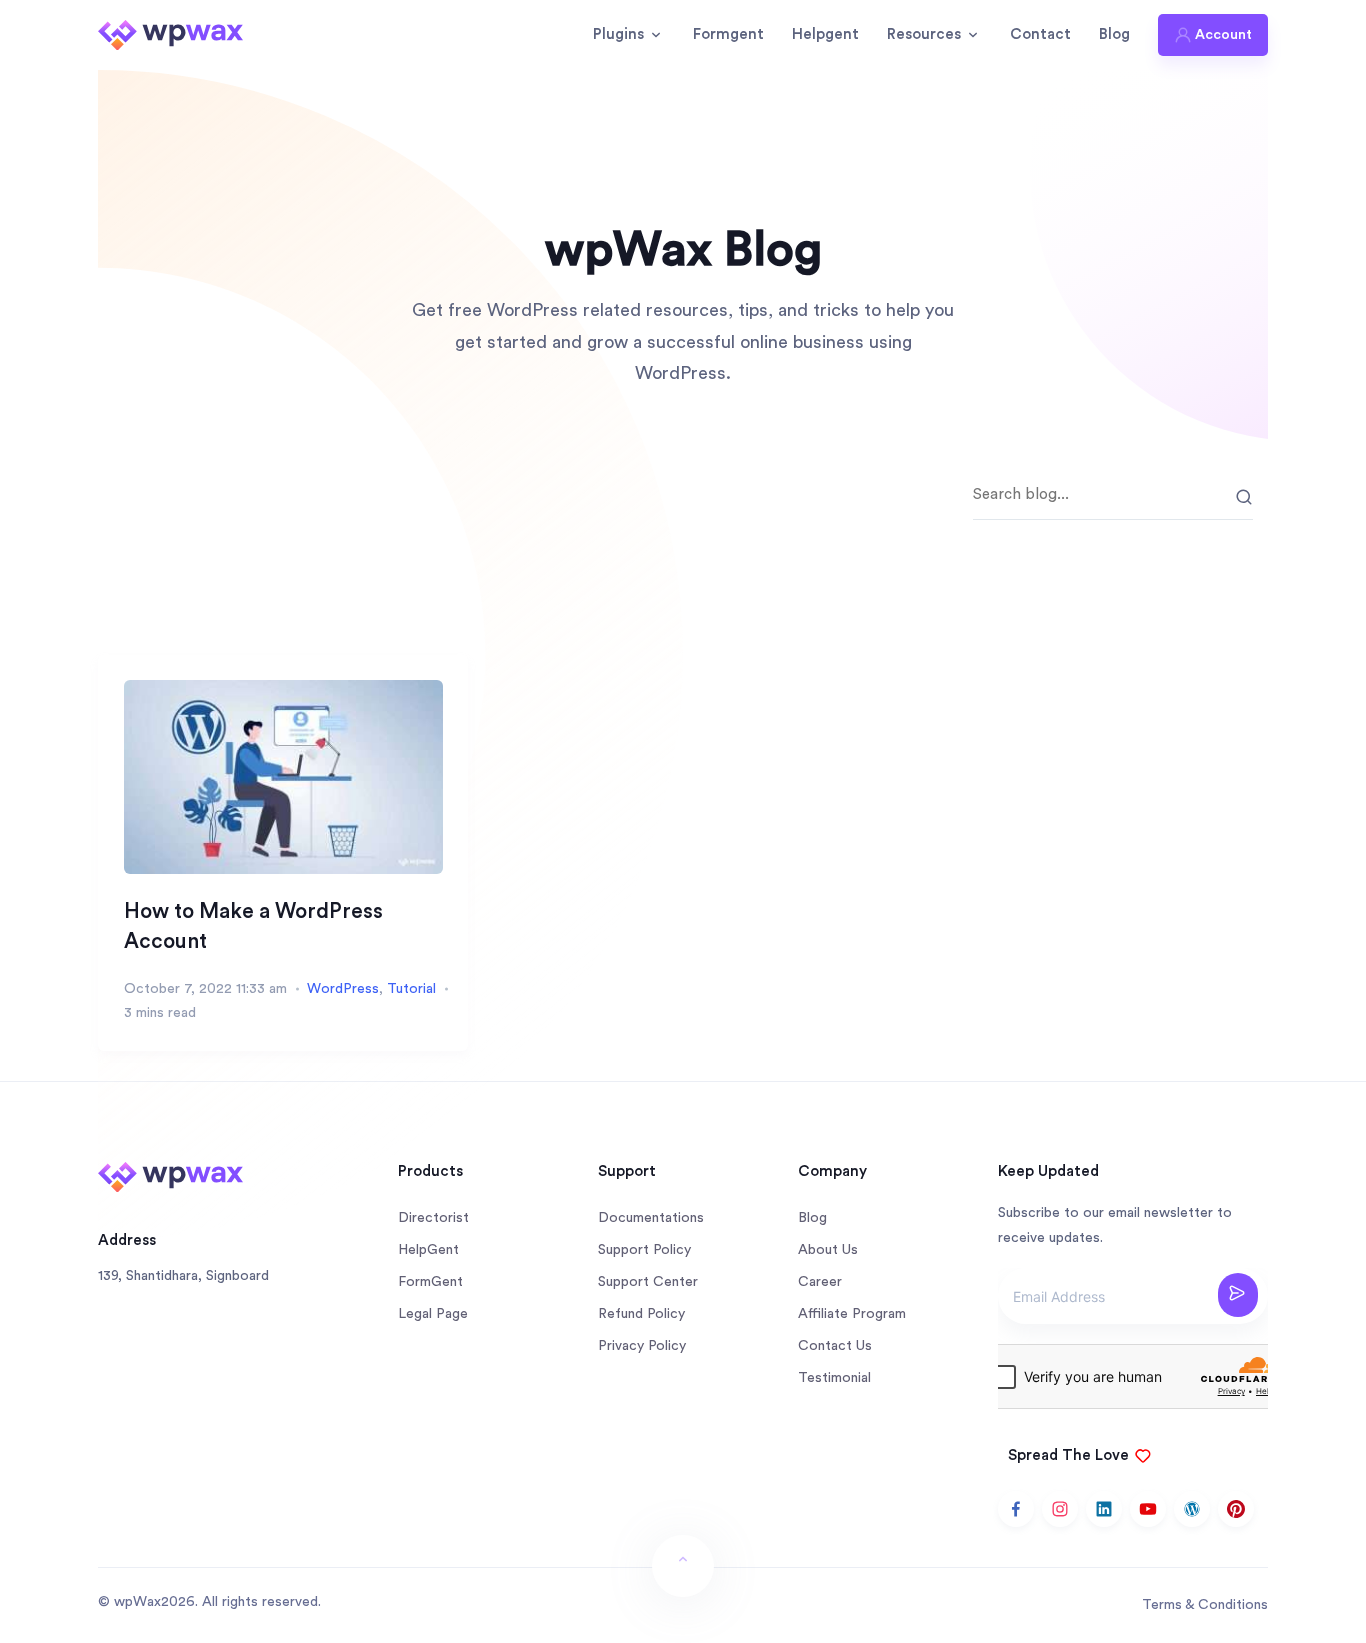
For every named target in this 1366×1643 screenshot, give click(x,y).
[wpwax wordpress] (1192, 1509)
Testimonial (834, 1378)
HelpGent (428, 1250)
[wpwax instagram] (1060, 1509)
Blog (1114, 34)
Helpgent (825, 34)
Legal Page (433, 1314)
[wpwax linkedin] (1104, 1509)
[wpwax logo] (170, 34)
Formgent (728, 34)
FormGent (430, 1282)
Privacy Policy (642, 1346)
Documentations (651, 1218)
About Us (828, 1250)
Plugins (618, 34)
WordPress (343, 989)
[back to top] (683, 1566)
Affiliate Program (852, 1314)
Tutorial (411, 989)
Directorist (433, 1218)
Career (820, 1282)
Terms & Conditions (1205, 1605)
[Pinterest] (1236, 1509)
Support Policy (644, 1250)
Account (1223, 35)
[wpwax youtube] (1148, 1509)
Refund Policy (641, 1314)
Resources (924, 34)
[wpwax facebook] (1016, 1509)
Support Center (648, 1282)
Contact (1040, 34)
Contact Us (835, 1346)
